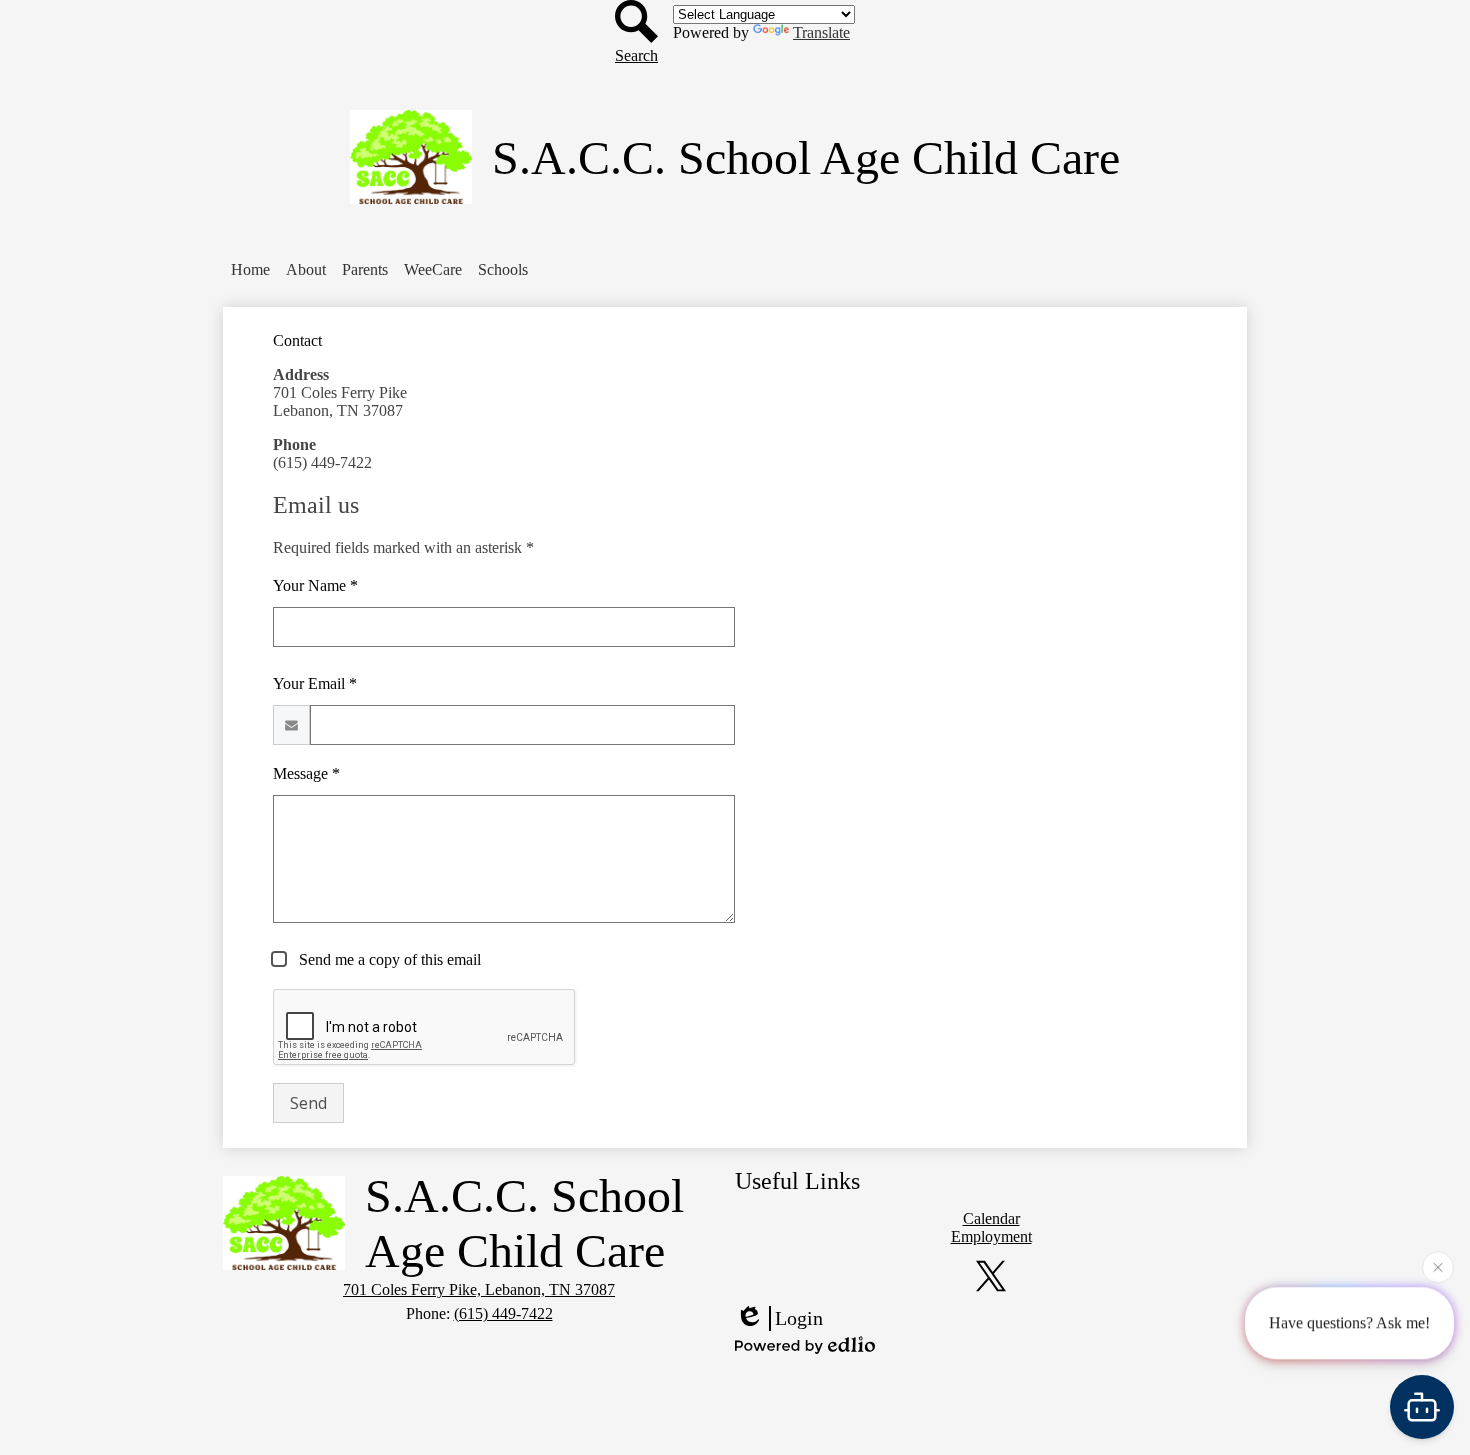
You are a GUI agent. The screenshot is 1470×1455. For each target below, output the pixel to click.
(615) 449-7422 (503, 1313)
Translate (821, 32)
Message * (306, 773)
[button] (306, 270)
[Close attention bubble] (1438, 1267)
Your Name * (315, 585)
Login (799, 1318)
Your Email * (315, 683)
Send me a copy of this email (388, 959)
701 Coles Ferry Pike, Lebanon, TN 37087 (479, 1289)
